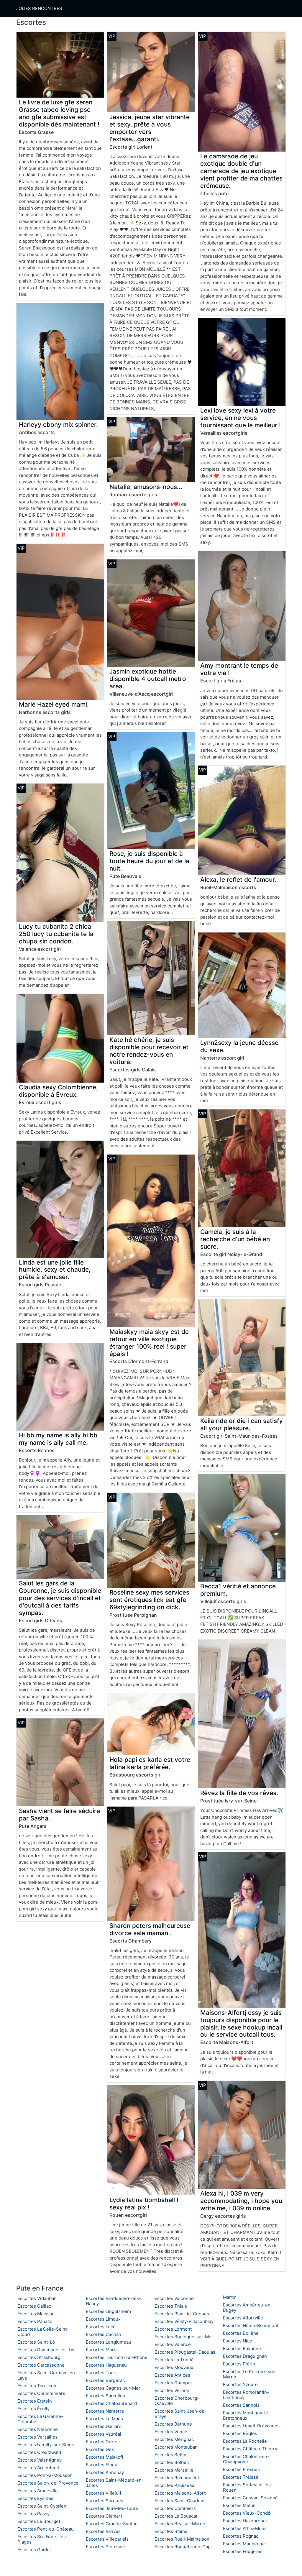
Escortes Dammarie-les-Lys (46, 2350)
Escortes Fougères (243, 2551)
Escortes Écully (33, 2409)
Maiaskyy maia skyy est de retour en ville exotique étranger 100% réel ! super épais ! (149, 1343)
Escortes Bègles (240, 2433)
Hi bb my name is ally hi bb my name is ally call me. (58, 1439)
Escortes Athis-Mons (245, 2528)
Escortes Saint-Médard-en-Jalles (115, 2483)
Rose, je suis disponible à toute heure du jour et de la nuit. (149, 861)
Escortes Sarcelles (105, 2396)
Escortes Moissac (36, 2314)
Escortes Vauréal (104, 2434)
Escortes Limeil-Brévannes (251, 2426)
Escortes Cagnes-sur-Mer (113, 2388)
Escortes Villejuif (104, 2493)
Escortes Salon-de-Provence (48, 2483)
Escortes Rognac (241, 2536)
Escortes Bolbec (172, 2462)
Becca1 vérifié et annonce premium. (238, 1590)
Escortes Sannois (241, 2405)
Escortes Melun (239, 2505)
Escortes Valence (173, 2344)
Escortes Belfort (172, 2455)
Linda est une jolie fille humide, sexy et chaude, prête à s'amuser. (55, 1270)
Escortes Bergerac (105, 2380)
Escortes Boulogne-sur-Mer (184, 2337)
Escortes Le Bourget (39, 2521)
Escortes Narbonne (38, 2429)
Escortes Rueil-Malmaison (182, 2539)
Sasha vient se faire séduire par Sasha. (59, 1815)
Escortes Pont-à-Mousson (45, 2475)
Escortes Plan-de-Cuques (182, 2314)
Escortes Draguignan (245, 2356)
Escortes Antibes (172, 2375)
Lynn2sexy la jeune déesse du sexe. (239, 1046)
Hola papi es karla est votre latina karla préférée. (150, 1763)
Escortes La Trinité (174, 2360)
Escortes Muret (102, 2350)
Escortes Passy (33, 2514)
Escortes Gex (100, 2449)
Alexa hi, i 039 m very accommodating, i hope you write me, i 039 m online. (241, 2201)
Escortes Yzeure (240, 2384)
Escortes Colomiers (175, 2508)
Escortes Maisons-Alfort (180, 2493)
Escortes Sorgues (105, 2501)
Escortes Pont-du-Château (46, 2529)
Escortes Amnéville (38, 2491)
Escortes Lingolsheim (108, 2311)
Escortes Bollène (241, 2333)
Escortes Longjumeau (109, 2342)
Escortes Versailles (37, 2437)
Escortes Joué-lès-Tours (112, 2508)
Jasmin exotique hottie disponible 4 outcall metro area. (148, 679)
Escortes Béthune (173, 2424)
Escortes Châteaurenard (111, 2403)
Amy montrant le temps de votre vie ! (239, 669)
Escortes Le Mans (104, 2419)
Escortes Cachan (104, 2334)
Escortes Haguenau (106, 2365)
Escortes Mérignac (174, 2439)
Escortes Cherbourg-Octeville (177, 2401)
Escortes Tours (102, 2373)
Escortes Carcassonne (41, 2365)
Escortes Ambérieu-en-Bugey (248, 2307)
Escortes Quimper (173, 2383)
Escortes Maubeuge (244, 2544)
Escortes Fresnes (241, 2469)
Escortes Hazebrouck (245, 2521)
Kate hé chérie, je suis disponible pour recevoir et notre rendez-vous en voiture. (149, 1051)
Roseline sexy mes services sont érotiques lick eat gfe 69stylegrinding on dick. (149, 1600)
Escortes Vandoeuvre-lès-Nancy (113, 2301)
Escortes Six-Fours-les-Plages (43, 2539)
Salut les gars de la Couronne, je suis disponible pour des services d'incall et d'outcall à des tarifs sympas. (60, 1598)
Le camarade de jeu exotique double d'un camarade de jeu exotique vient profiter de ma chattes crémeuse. (241, 171)
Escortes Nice (238, 2341)
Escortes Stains (171, 2531)
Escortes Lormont (173, 2329)
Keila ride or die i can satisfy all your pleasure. (242, 1424)
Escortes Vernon (172, 2390)
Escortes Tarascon (37, 2386)
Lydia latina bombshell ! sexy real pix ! (144, 2204)
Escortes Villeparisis (107, 2539)
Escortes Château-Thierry (250, 2449)
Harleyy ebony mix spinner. (58, 425)
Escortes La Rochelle (245, 2441)
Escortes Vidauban (37, 2298)
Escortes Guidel (34, 2550)
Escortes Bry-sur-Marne (180, 2524)
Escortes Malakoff (105, 2457)
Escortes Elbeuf (102, 2465)
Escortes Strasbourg (39, 2357)
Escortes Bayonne (242, 2348)
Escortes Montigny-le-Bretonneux (247, 2415)
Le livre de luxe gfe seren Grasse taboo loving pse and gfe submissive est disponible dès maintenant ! (59, 113)
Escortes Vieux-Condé (247, 2513)
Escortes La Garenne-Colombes (40, 2419)
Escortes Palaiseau (174, 2485)
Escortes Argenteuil (38, 2468)
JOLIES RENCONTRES (39, 8)
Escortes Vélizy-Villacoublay (184, 2321)
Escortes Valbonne (174, 2298)
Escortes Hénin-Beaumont (251, 2325)
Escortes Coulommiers (41, 2393)
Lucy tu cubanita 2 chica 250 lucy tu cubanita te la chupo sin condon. (56, 934)
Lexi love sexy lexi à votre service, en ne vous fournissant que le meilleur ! (241, 418)
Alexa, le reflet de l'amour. (238, 880)
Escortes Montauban (176, 2447)
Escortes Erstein (35, 2401)
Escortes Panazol (36, 2321)
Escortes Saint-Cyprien (42, 2506)
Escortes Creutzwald (39, 2452)
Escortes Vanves (103, 2531)
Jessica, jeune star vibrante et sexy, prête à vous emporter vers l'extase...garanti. (150, 128)
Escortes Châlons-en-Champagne (246, 2459)
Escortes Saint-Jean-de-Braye (180, 2414)
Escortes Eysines (35, 2498)
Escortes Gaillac (34, 2306)
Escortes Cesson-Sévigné (250, 2498)
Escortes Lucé (101, 2327)
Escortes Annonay (105, 2472)
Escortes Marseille (174, 2470)
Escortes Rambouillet (177, 2478)
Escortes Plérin (239, 2364)
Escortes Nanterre (105, 2411)
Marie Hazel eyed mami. (54, 704)
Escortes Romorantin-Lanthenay (246, 2395)
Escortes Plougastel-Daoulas (185, 2352)
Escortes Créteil (103, 2442)
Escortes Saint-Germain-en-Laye (47, 2375)
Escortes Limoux (103, 2319)
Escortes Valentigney (40, 2460)
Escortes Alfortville (243, 2318)
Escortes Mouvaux (174, 2367)
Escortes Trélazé (241, 2477)
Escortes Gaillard (104, 2426)
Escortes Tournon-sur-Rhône (117, 2357)
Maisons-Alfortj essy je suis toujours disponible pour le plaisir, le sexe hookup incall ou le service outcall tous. (241, 2024)
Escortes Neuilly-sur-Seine (46, 2445)
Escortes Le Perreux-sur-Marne (250, 2374)
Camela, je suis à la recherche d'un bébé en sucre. (235, 1239)
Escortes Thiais (171, 2306)
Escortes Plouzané (105, 2547)
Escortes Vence (171, 2432)
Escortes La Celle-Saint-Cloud (43, 2332)
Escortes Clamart (104, 2516)
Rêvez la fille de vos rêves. (239, 1793)
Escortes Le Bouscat (176, 2516)
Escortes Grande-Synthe (112, 2524)
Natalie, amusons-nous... (146, 487)
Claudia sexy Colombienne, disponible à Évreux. (58, 1091)
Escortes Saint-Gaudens (180, 2501)
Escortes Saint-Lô (36, 2342)
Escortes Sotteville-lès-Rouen (248, 2487)
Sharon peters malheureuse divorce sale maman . (150, 1929)
